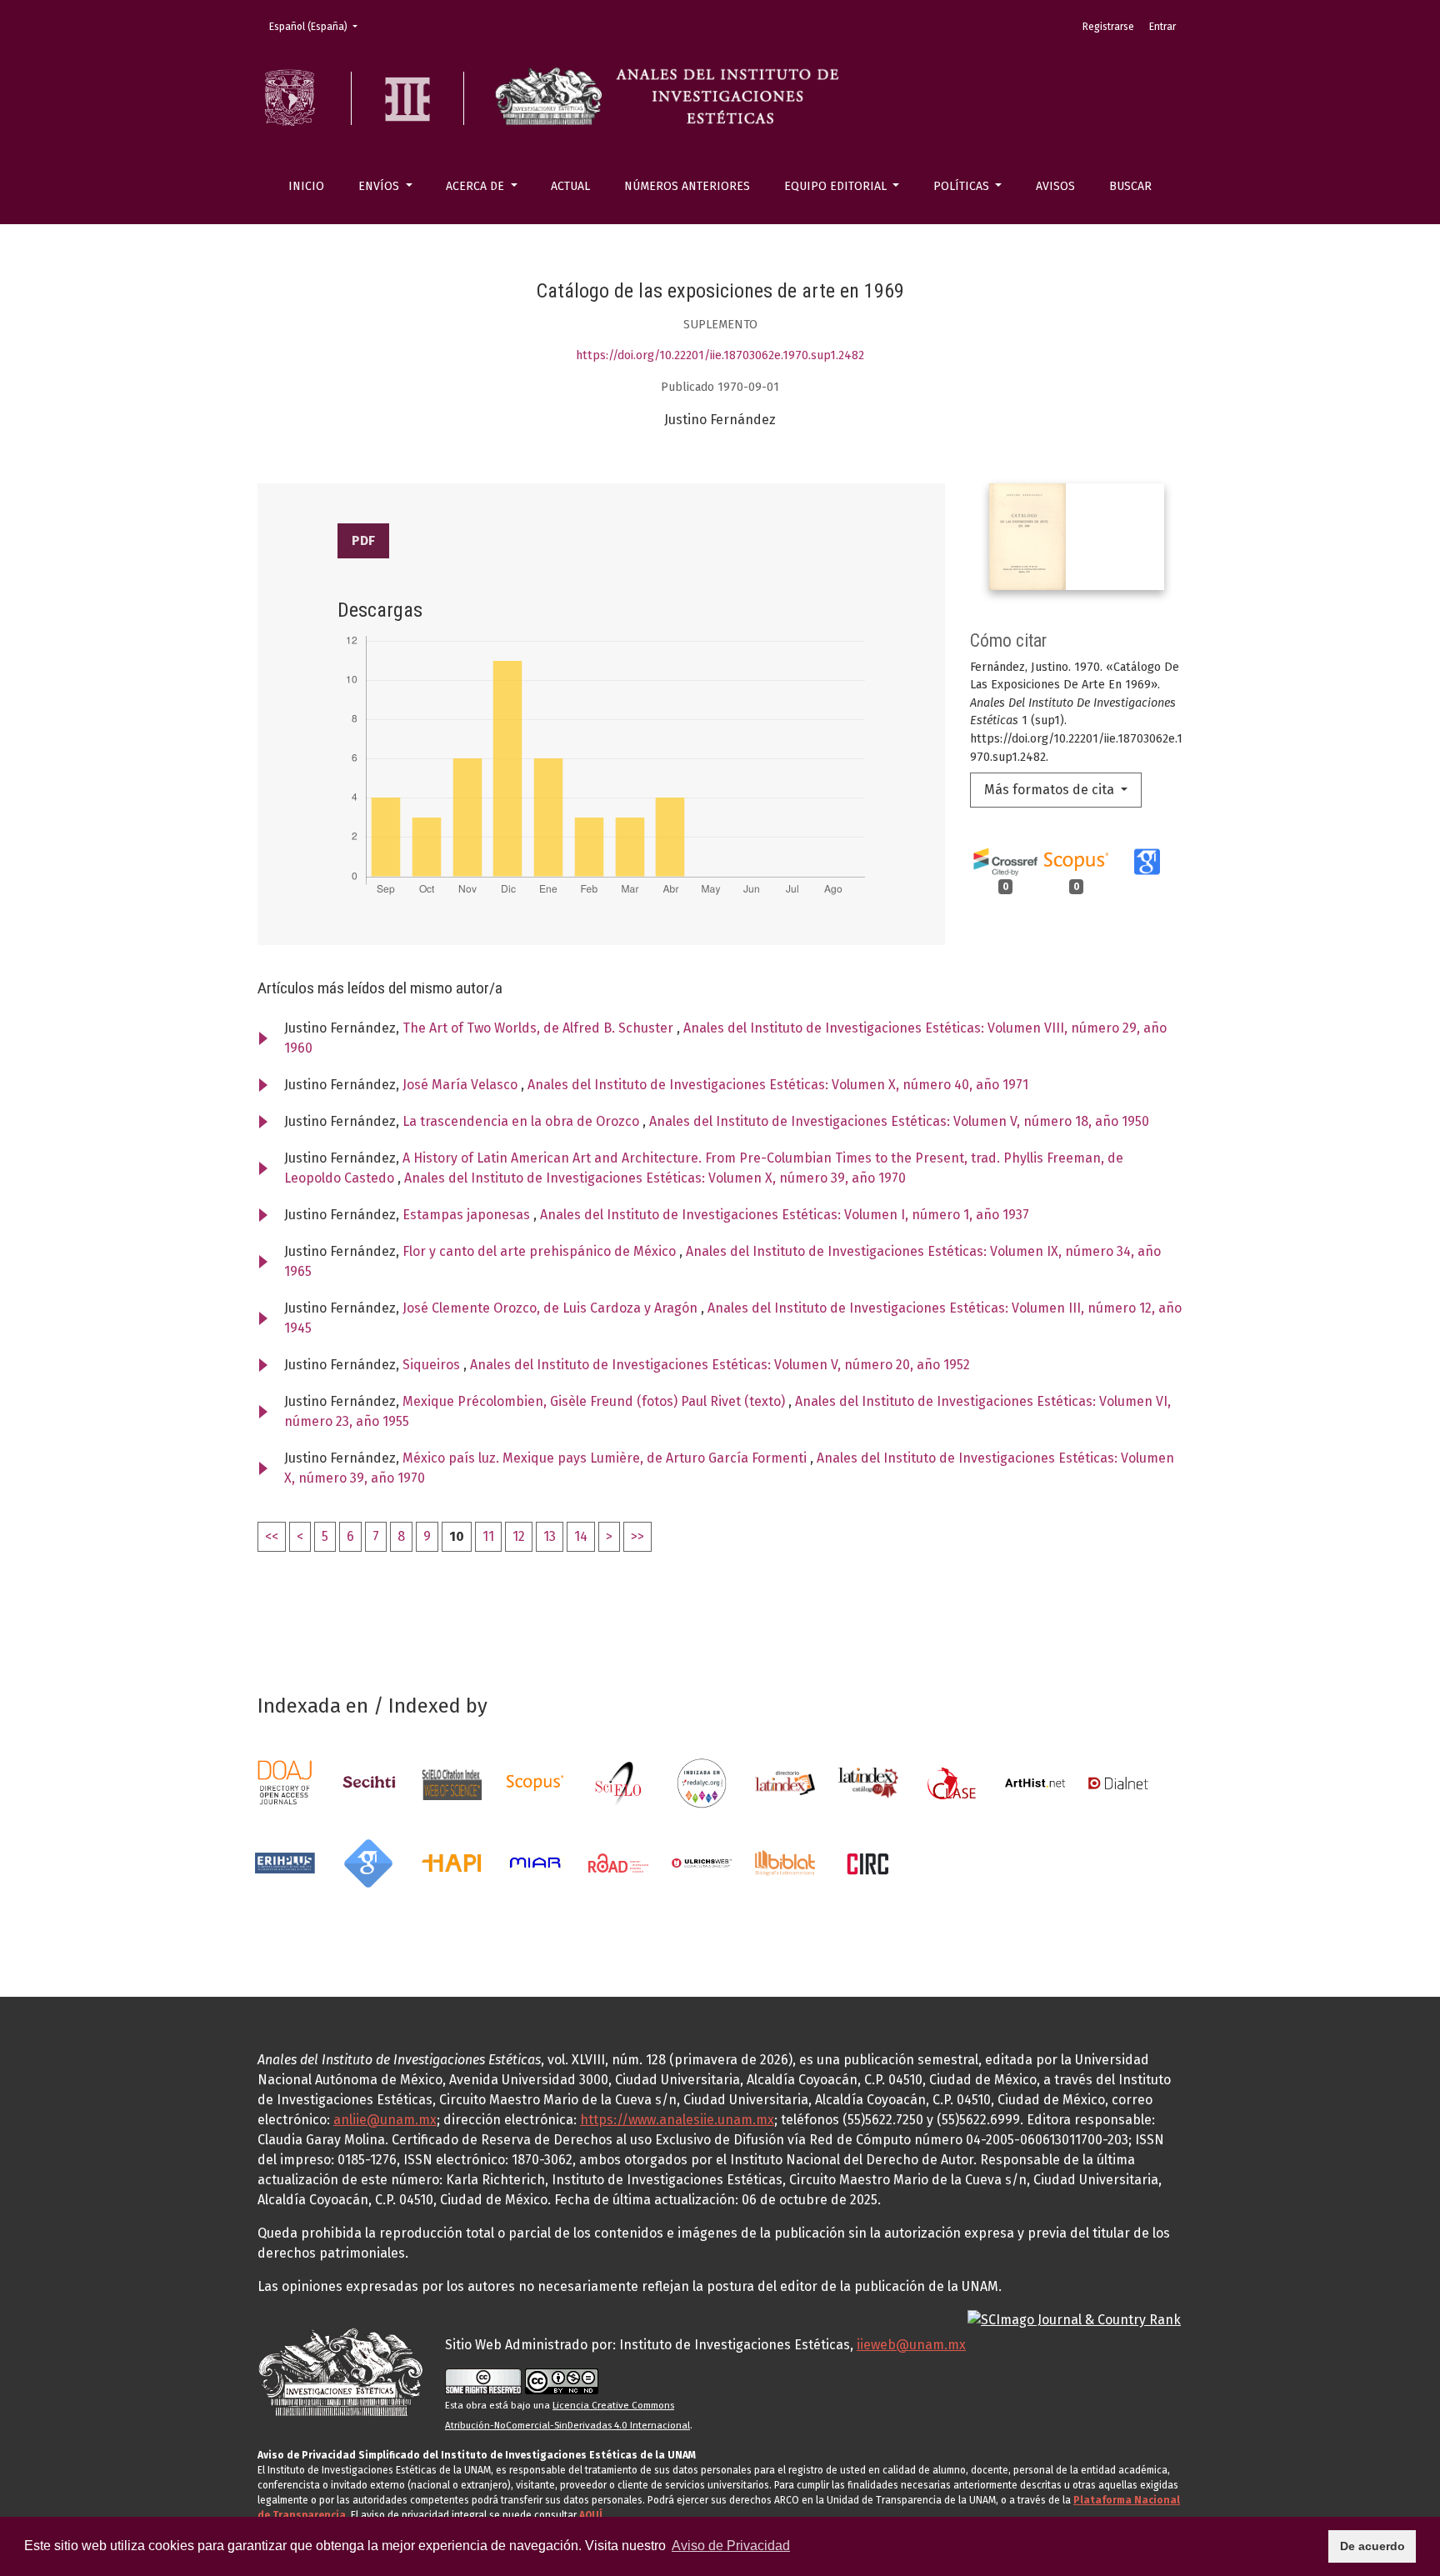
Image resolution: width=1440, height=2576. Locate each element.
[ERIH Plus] (285, 1862)
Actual (570, 186)
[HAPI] (452, 1862)
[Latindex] (785, 1782)
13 (550, 1536)
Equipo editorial (837, 186)
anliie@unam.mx (385, 2120)
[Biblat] (785, 1862)
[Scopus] (535, 1782)
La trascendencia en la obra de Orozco (522, 1121)
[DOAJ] (285, 1782)
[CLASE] (952, 1782)
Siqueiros (433, 1365)
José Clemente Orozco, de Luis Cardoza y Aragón (552, 1308)
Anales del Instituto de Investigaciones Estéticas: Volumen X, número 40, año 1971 (778, 1085)
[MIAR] (535, 1862)
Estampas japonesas (468, 1215)
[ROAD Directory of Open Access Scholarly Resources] (618, 1862)
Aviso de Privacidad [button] (731, 2546)
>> (637, 1536)
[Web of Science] (452, 1782)
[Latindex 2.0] (868, 1782)
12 (519, 1536)
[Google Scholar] (368, 1862)
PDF (363, 540)
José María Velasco (462, 1085)
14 (581, 1536)
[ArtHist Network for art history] (1035, 1782)
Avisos (1055, 186)
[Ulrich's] (702, 1862)
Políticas (963, 186)
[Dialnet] (1118, 1782)
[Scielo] (618, 1782)
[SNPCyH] (368, 1782)
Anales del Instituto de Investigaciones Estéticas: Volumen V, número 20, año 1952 (720, 1365)
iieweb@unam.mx (911, 2345)
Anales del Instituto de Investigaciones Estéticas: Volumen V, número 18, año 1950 (899, 1121)
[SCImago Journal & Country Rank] (1074, 2320)
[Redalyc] (702, 1782)
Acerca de (477, 186)
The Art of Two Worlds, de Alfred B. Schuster (540, 1028)
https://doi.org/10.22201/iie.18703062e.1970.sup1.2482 (720, 355)
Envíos (380, 186)
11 (488, 1536)
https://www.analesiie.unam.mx (677, 2120)
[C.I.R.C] (868, 1862)
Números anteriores (687, 186)
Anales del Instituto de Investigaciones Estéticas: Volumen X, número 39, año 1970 (655, 1178)
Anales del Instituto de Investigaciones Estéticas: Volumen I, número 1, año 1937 (785, 1215)
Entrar (1162, 27)
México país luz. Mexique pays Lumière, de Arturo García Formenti (606, 1458)
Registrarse (1108, 27)
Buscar (1130, 186)
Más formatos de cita (1051, 790)
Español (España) (318, 26)
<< (272, 1536)
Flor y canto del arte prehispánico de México (541, 1251)
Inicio (306, 186)
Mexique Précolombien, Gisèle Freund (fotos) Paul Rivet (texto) (595, 1401)
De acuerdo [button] (1372, 2546)
